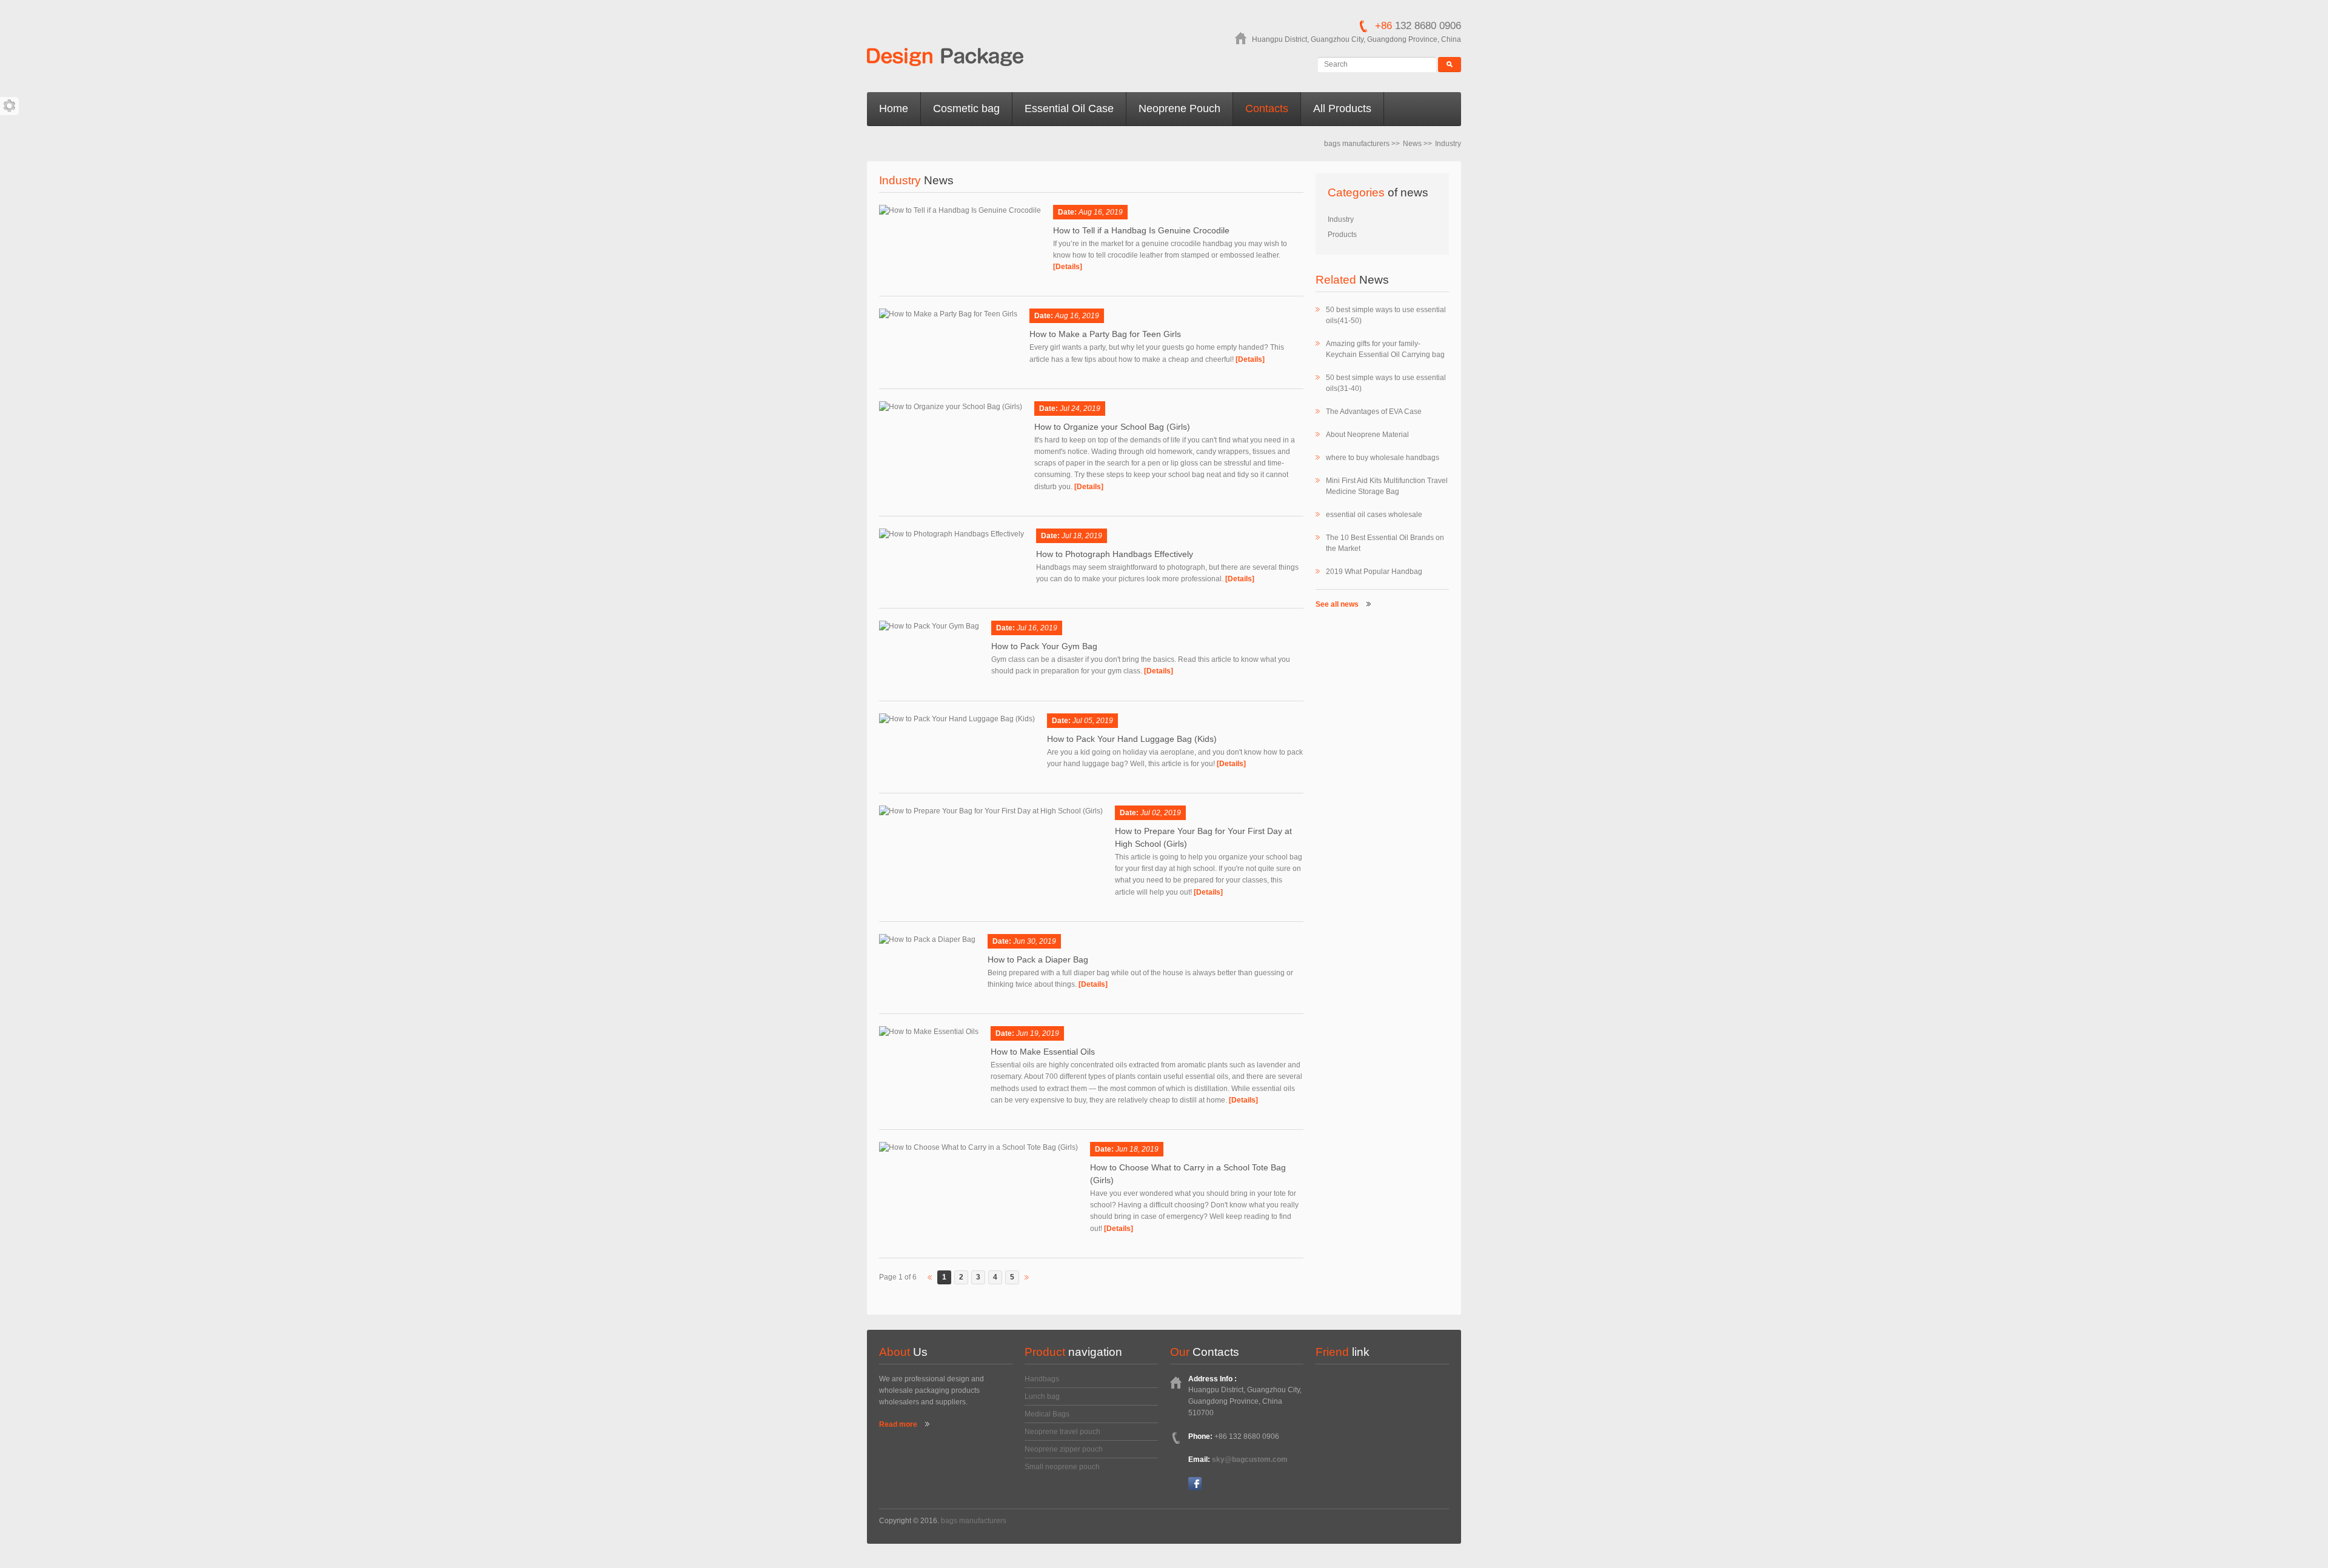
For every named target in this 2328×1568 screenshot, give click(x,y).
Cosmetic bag (966, 108)
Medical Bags (1047, 1414)
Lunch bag (1042, 1396)
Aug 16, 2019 (1101, 212)
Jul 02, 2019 (1161, 813)
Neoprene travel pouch (1062, 1432)
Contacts (1267, 108)
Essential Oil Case (1069, 108)
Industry (1341, 219)
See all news (1337, 604)
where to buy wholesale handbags (1383, 458)
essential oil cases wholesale (1374, 515)
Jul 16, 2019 (1037, 628)
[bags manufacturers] (945, 58)
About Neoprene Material (1367, 435)
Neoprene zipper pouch (1064, 1449)
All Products (1342, 108)
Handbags (1042, 1379)
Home (894, 108)
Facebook (1195, 1484)
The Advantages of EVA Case (1374, 412)
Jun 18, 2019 (1137, 1149)
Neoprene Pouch (1179, 108)
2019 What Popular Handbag (1374, 572)
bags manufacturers (1357, 144)
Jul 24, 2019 (1080, 409)
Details (1068, 267)
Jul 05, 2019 (1093, 721)
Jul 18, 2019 (1082, 536)
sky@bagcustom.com (1250, 1460)
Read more (898, 1424)
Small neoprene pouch (1062, 1467)
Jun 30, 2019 (1035, 941)
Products (1342, 235)
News (1412, 144)
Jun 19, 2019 (1038, 1033)
